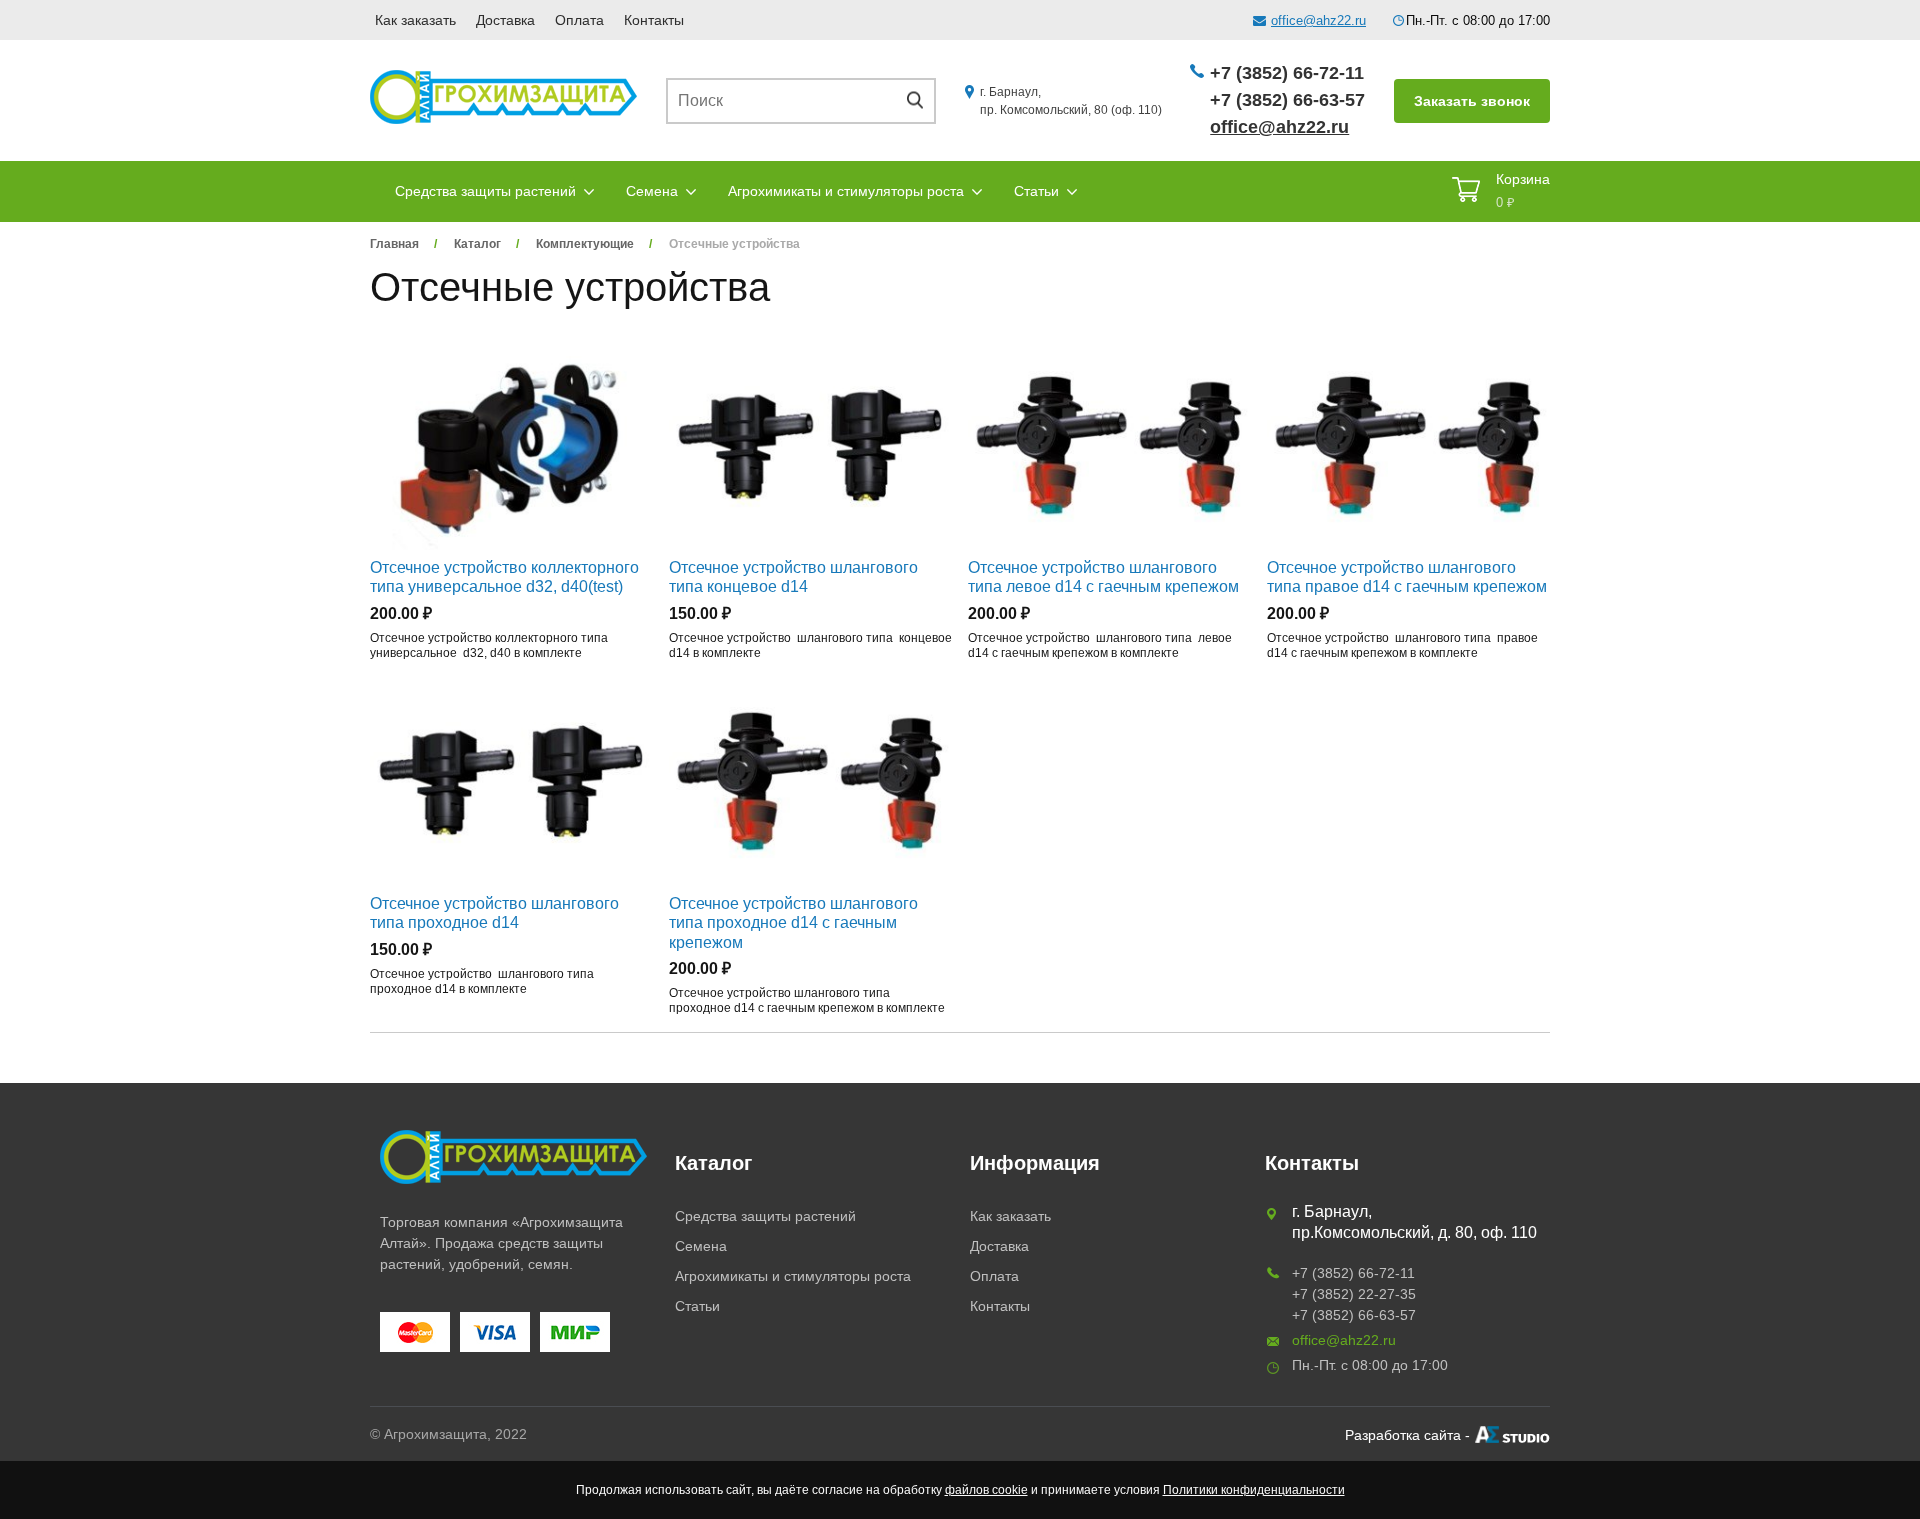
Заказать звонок (1472, 101)
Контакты (654, 20)
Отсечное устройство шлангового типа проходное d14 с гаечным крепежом (793, 922)
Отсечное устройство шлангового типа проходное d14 (494, 913)
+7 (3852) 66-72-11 (1287, 73)
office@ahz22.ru (1318, 20)
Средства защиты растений (485, 191)
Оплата (579, 20)
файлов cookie (986, 1490)
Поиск (922, 100)
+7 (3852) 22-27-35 (1354, 1294)
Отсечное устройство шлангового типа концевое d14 (793, 577)
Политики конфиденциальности (1254, 1490)
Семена (652, 191)
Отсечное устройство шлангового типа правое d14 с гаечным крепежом (1407, 577)
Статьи (1036, 191)
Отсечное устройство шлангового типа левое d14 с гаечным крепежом (1103, 577)
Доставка (505, 20)
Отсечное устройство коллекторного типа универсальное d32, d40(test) (504, 577)
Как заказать (415, 20)
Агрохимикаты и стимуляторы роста (846, 191)
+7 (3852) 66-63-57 (1287, 100)
